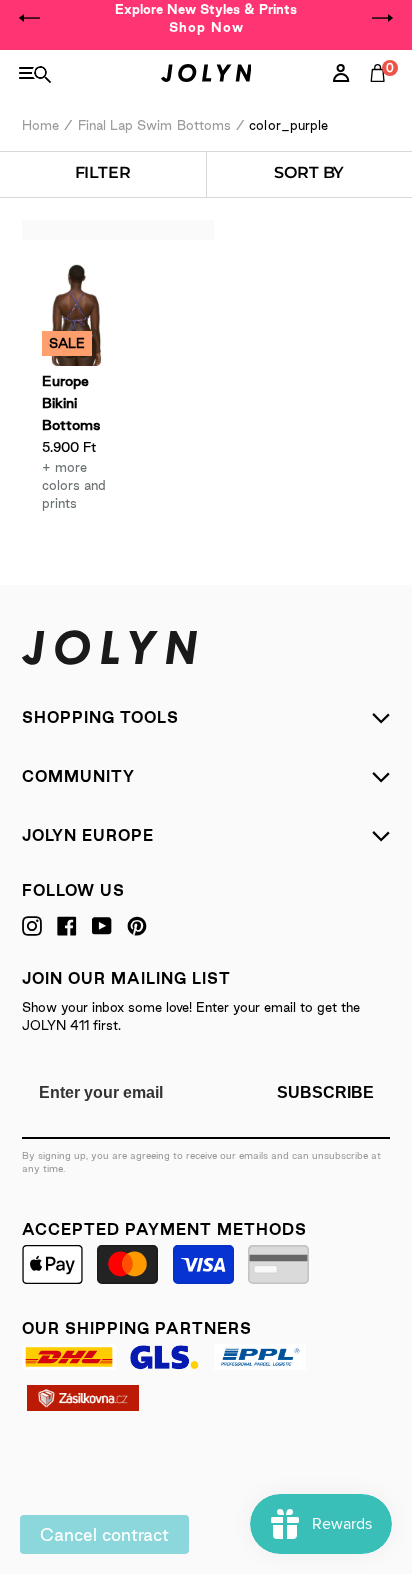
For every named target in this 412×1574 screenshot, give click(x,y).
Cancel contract (104, 1534)
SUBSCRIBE (325, 1092)
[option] (206, 18)
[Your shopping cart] (382, 95)
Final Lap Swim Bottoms (155, 125)
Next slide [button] (382, 18)
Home (40, 125)
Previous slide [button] (30, 18)
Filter (103, 172)
